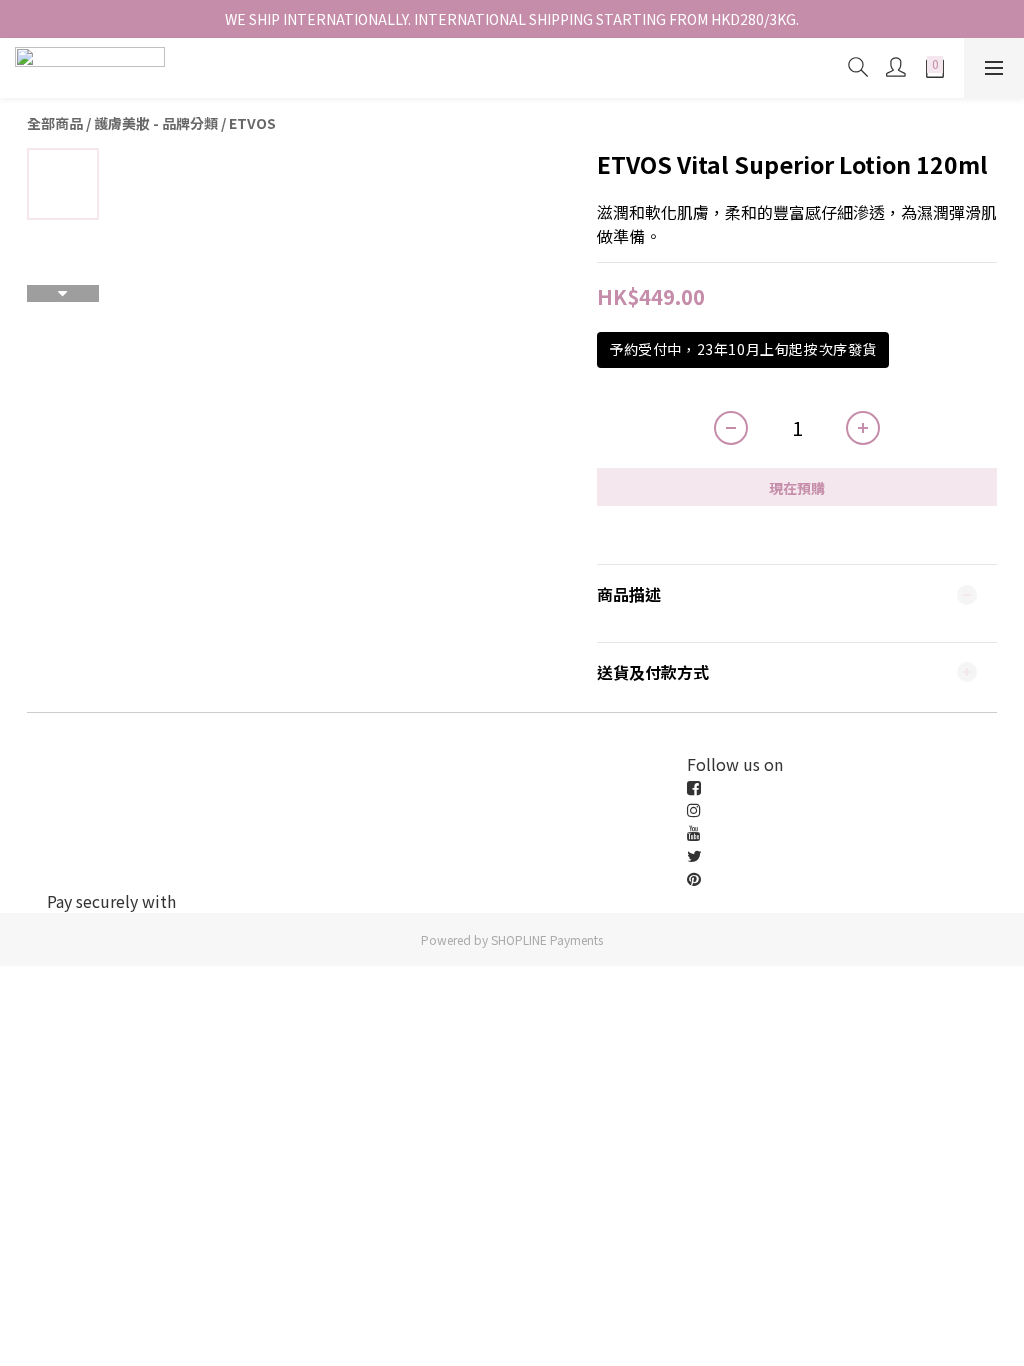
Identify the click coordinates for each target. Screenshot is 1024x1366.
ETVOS (252, 123)
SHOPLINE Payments (547, 939)
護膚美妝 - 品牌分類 (156, 123)
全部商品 (55, 123)
